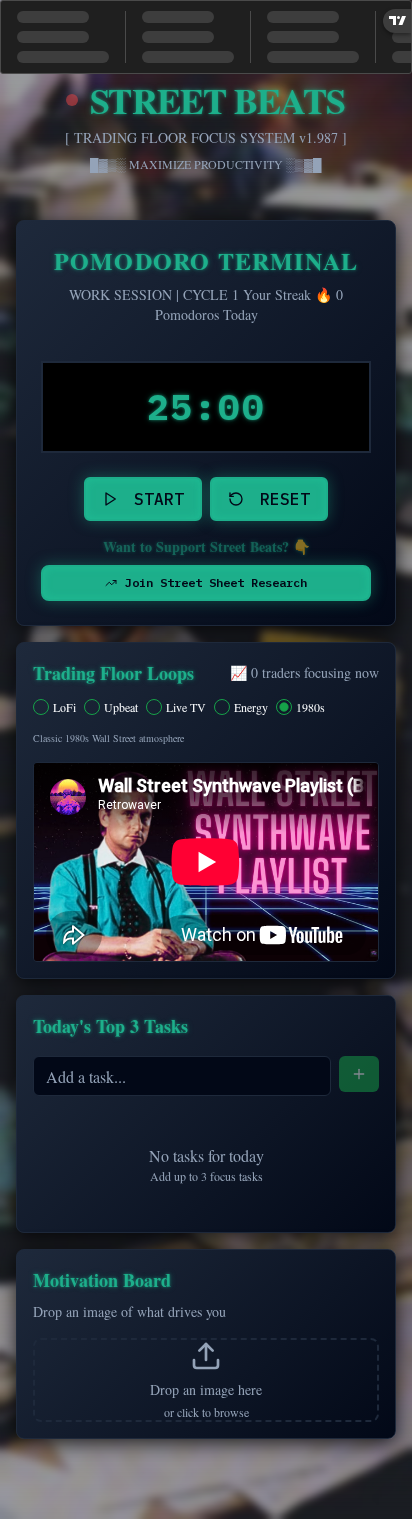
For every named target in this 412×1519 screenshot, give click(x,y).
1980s (310, 707)
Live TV (186, 707)
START (159, 499)
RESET (285, 499)
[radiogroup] (206, 707)
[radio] (41, 707)
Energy (251, 707)
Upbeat (121, 707)
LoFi (64, 707)
